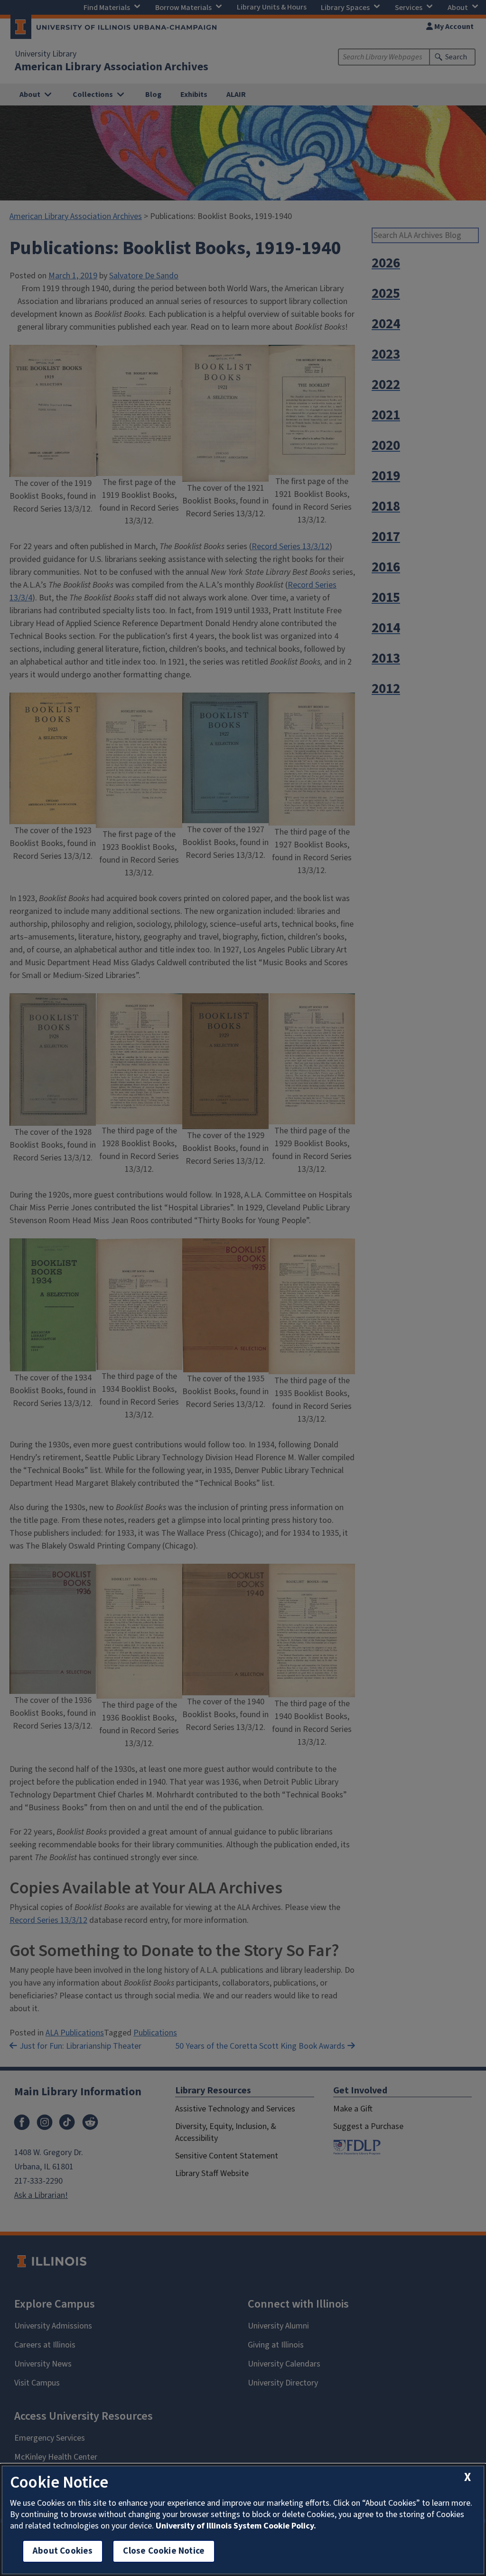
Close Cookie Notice (164, 2551)
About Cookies (63, 2551)
